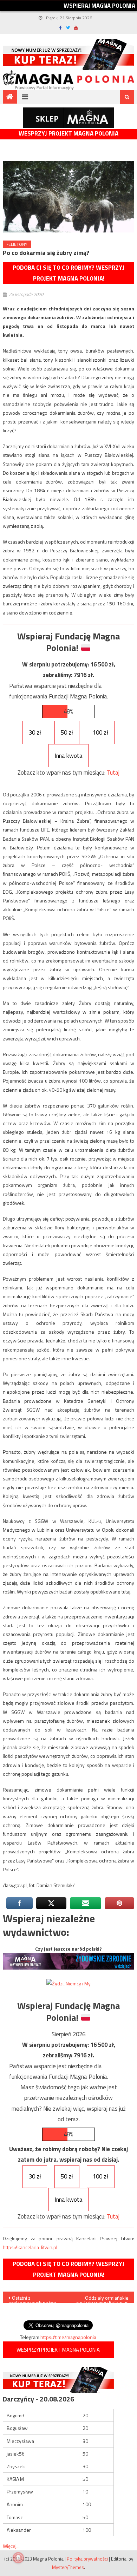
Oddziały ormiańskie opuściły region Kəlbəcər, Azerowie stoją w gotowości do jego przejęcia (102, 2299)
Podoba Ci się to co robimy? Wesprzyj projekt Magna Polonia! (68, 273)
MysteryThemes (68, 2567)
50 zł (67, 732)
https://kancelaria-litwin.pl (30, 2247)
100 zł (100, 732)
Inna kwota (69, 756)
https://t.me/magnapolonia (68, 2337)
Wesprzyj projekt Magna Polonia (68, 134)
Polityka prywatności (87, 2559)
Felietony (17, 244)
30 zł (35, 732)
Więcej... (11, 2546)
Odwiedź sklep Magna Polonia (68, 118)
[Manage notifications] (18, 2558)
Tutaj (113, 773)
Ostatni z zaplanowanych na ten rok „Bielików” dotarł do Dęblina (34, 2299)
